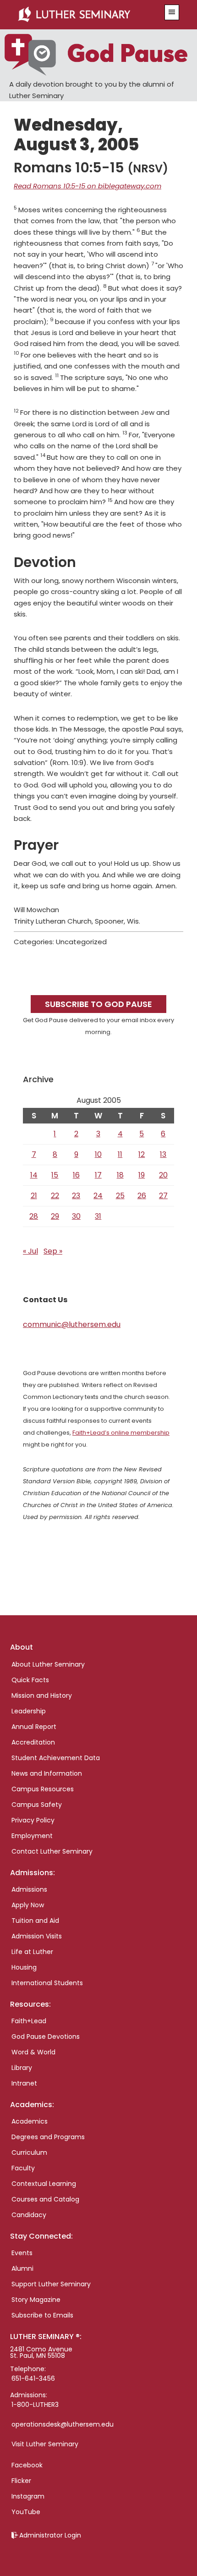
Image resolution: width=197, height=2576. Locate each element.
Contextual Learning (44, 2184)
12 (142, 1154)
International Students (47, 1983)
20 (163, 1175)
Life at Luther (32, 1952)
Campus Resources (43, 1789)
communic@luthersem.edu (72, 1324)
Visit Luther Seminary (45, 2444)
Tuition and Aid (35, 1921)
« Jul (30, 1251)
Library (22, 2068)
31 (98, 1216)
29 (55, 1216)
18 (120, 1175)
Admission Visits (37, 1936)
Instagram (28, 2496)
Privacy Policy (33, 1820)
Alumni (22, 2268)
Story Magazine (36, 2300)
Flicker (21, 2481)
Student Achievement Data (56, 1758)
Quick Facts (30, 1680)
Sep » (53, 1251)
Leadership (29, 1711)
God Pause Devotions (46, 2037)
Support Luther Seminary (51, 2284)
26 (142, 1196)
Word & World (33, 2052)
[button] (172, 12)
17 (98, 1175)
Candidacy (29, 2215)
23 (76, 1196)
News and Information (47, 1773)
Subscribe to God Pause (98, 1004)
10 (98, 1154)
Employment (32, 1836)
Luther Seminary (86, 15)
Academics (30, 2121)
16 (76, 1175)
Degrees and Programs (48, 2137)
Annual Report (34, 1727)
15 (55, 1175)
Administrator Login (50, 2535)
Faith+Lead (29, 2021)
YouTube (26, 2512)
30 (76, 1216)
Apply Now (28, 1905)
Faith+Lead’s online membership (121, 1433)
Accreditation (33, 1742)
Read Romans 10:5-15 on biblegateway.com (88, 186)
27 (163, 1196)
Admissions (29, 1889)
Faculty (23, 2168)
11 (120, 1154)
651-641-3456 (33, 2378)
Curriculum (29, 2152)
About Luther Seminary (48, 1664)
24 (98, 1196)
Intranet (24, 2083)
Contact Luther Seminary (52, 1851)
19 (142, 1175)
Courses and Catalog (45, 2199)
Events (22, 2253)
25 (120, 1196)
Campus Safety (37, 1805)
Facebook (27, 2465)
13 (163, 1154)
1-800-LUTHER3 (35, 2405)
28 (34, 1216)
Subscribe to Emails (42, 2315)
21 (34, 1196)
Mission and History (42, 1695)
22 (55, 1196)
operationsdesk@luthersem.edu (63, 2424)
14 (34, 1175)
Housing (24, 1967)
